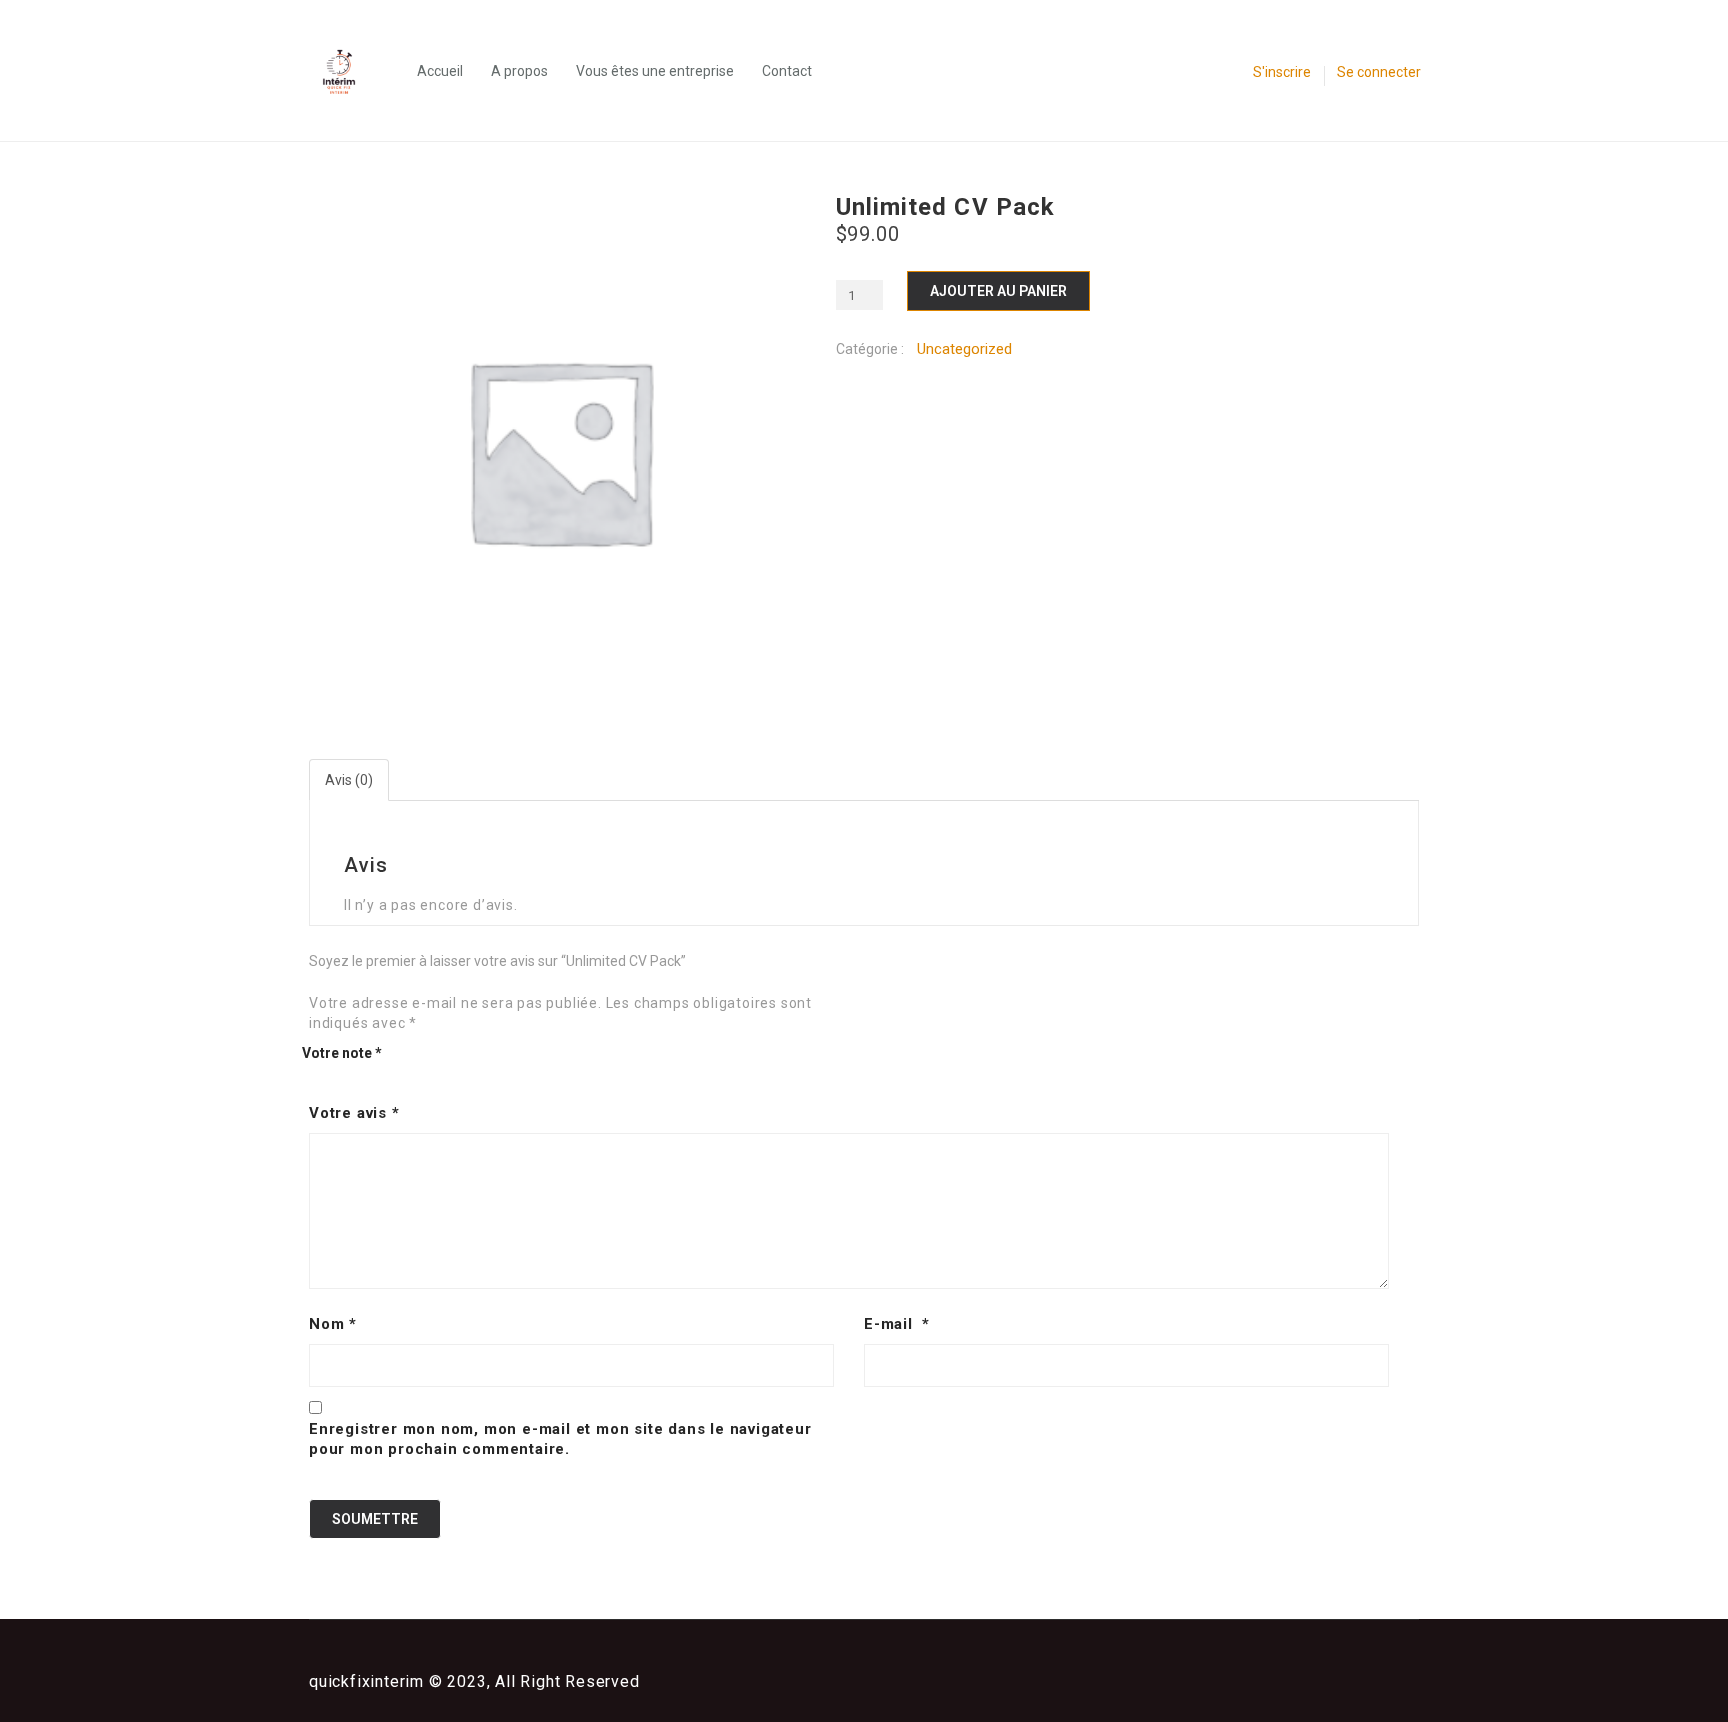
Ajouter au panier (998, 291)
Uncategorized (964, 349)
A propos (519, 71)
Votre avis (354, 1113)
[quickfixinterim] (349, 71)
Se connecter (1379, 72)
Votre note (342, 1053)
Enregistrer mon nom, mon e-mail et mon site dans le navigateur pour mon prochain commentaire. (560, 1439)
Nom (333, 1324)
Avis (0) (349, 780)
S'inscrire (1282, 72)
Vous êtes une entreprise (655, 71)
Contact (787, 71)
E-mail (897, 1324)
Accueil (440, 71)
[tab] (350, 780)
